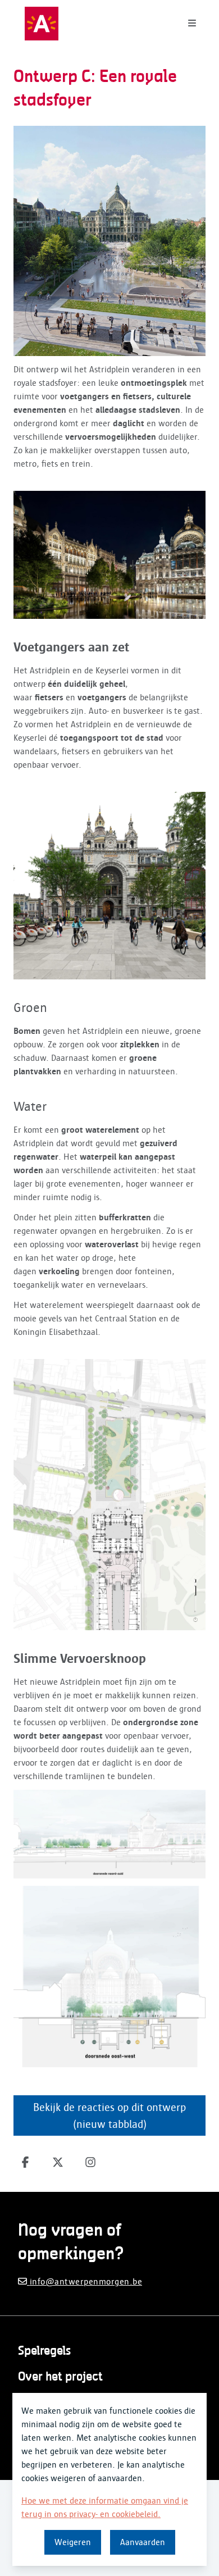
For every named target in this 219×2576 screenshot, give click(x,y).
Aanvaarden (143, 2542)
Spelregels (44, 2351)
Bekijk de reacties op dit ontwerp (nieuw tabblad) (109, 2115)
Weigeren (73, 2542)
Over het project (60, 2377)
